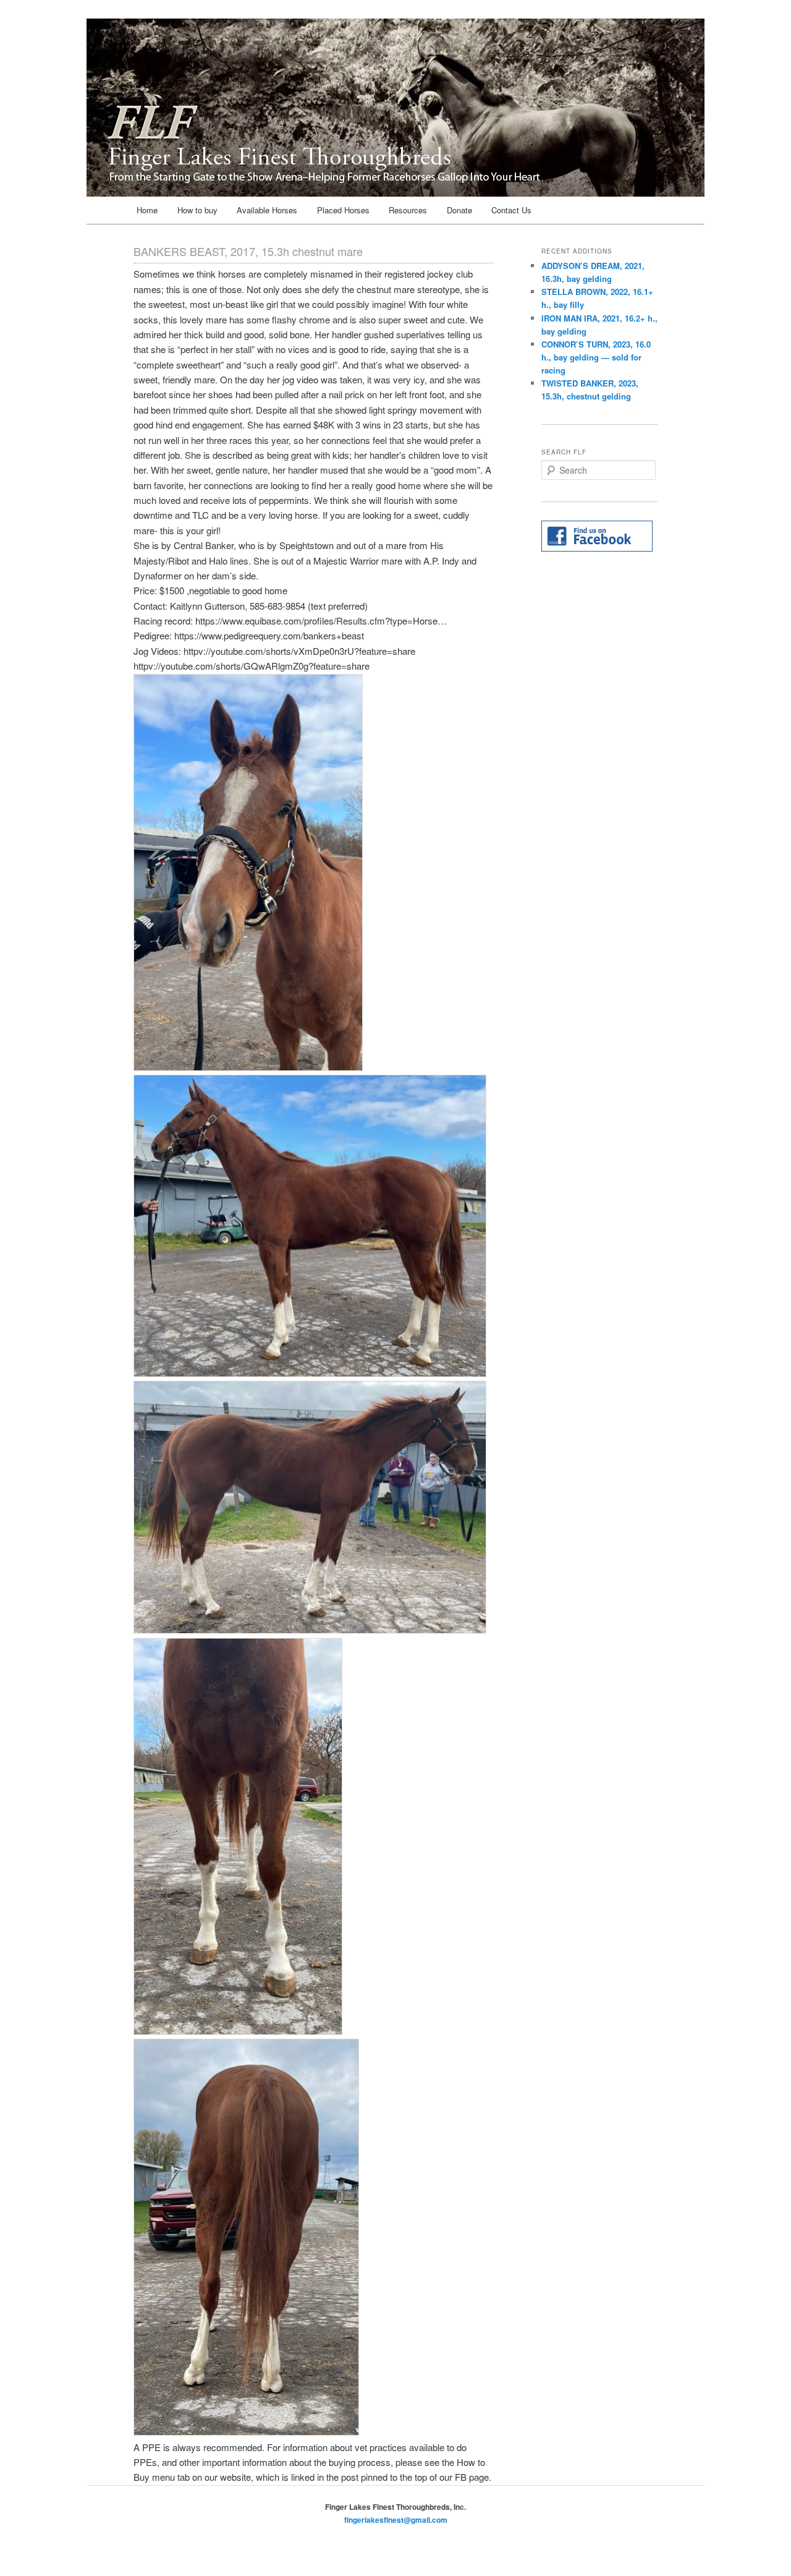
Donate (459, 210)
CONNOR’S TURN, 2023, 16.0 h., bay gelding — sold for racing (596, 357)
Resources (408, 210)
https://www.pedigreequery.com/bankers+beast (269, 635)
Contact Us (511, 210)
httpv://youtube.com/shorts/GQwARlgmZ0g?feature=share (252, 666)
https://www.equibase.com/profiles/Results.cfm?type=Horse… (321, 621)
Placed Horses (343, 210)
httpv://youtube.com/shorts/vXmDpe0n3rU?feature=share (299, 651)
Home (147, 210)
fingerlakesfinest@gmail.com (396, 2520)
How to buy (197, 210)
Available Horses (267, 210)
